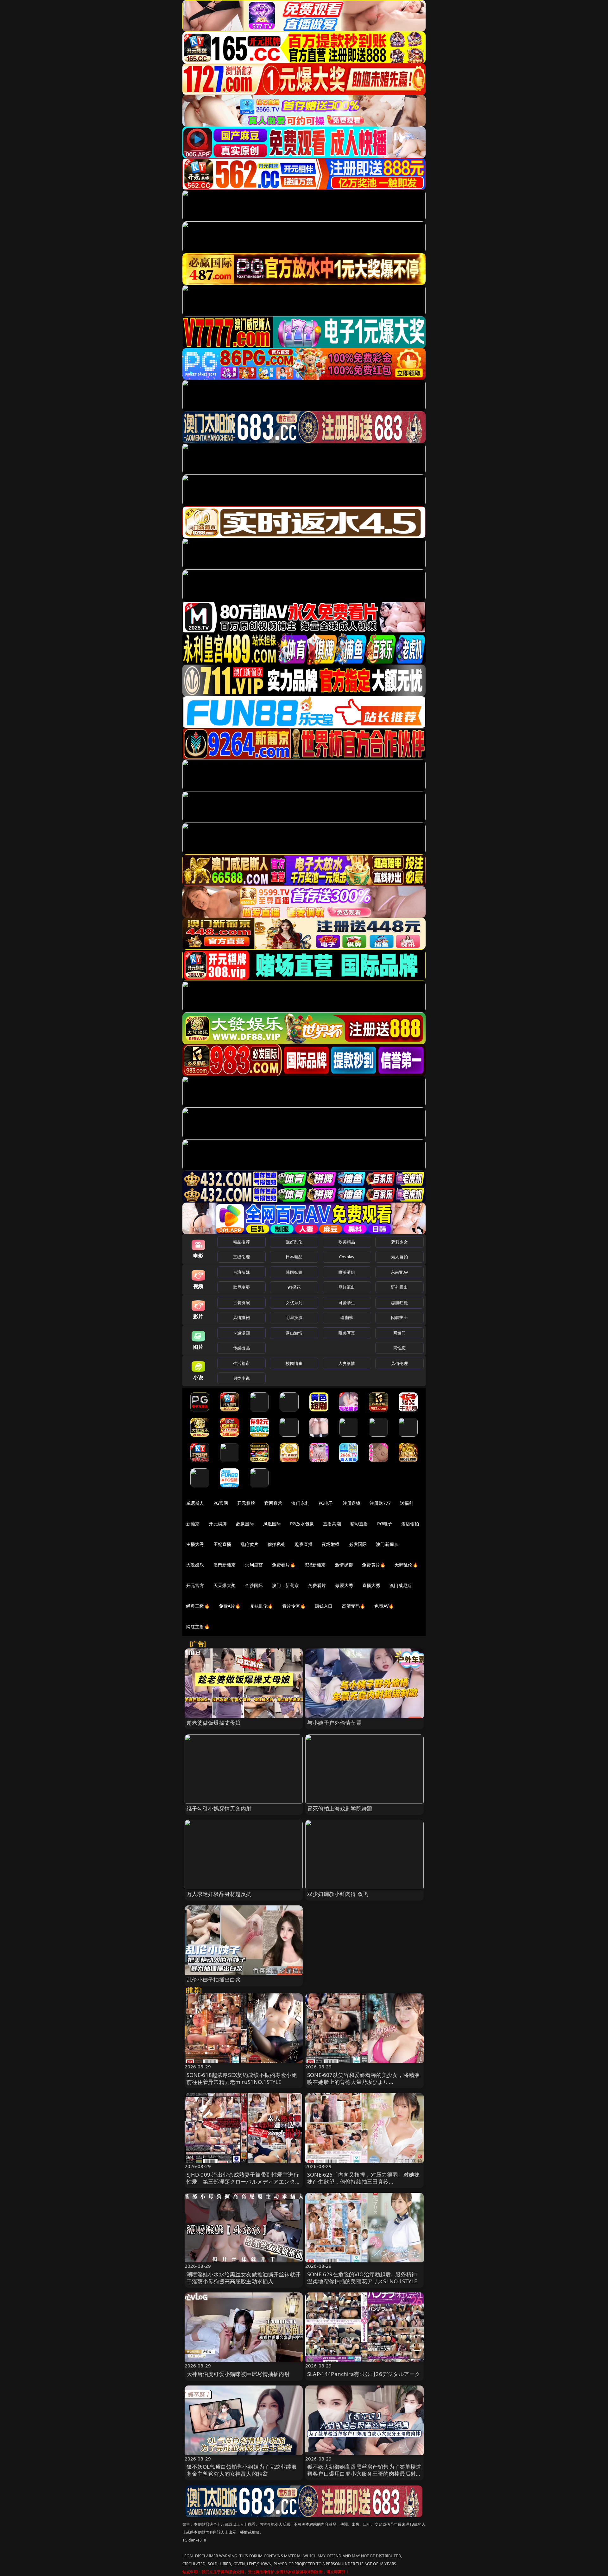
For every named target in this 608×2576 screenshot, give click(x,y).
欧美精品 (347, 1242)
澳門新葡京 (225, 1565)
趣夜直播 (304, 1544)
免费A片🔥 (230, 1606)
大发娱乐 (195, 1565)
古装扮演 (241, 1303)
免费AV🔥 (384, 1606)
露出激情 (294, 1333)
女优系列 (294, 1303)
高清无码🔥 (354, 1606)
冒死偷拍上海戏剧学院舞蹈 (340, 1808)
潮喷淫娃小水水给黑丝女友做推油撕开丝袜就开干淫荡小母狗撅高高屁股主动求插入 (244, 2278)
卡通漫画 (241, 1333)
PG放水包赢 (302, 1524)
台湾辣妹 (241, 1272)
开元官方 (195, 1585)
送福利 (407, 1503)
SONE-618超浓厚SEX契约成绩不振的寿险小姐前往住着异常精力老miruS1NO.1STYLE (242, 2078)
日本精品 (294, 1257)
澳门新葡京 (387, 1544)
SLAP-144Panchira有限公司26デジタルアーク (364, 2374)
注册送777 (380, 1503)
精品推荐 (241, 1242)
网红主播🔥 (198, 1626)
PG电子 (326, 1503)
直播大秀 (371, 1585)
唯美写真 (347, 1333)
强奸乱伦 (294, 1242)
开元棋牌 (246, 1503)
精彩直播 (359, 1524)
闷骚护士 (399, 1317)
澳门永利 (300, 1503)
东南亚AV (399, 1272)
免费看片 (317, 1585)
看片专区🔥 (294, 1606)
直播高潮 (332, 1524)
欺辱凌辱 (241, 1287)
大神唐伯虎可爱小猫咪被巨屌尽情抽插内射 (238, 2374)
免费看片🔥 (284, 1565)
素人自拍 (399, 1257)
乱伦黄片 (249, 1544)
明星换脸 (294, 1317)
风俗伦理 (399, 1363)
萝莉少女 (399, 1242)
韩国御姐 (294, 1272)
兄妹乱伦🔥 (262, 1606)
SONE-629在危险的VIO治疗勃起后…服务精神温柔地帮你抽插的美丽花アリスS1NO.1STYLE (362, 2278)
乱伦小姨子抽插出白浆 (214, 1980)
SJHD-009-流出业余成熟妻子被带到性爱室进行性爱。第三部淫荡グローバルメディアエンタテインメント (244, 2182)
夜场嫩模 (331, 1544)
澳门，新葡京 (285, 1585)
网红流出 (347, 1287)
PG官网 (221, 1503)
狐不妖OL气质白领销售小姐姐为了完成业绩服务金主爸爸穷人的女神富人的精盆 (242, 2470)
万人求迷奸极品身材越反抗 (219, 1894)
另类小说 (241, 1378)
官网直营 (273, 1503)
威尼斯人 (195, 1503)
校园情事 (294, 1363)
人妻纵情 (347, 1363)
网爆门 (399, 1333)
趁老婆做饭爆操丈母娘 (214, 1723)
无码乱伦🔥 (406, 1565)
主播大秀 (195, 1544)
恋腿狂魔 (399, 1303)
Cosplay (347, 1257)
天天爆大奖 (225, 1585)
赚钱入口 (324, 1606)
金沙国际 (254, 1585)
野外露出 (399, 1287)
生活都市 (241, 1363)
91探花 (294, 1287)
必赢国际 (245, 1524)
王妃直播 (222, 1544)
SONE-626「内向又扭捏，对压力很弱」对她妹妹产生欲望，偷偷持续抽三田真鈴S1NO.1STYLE (363, 2182)
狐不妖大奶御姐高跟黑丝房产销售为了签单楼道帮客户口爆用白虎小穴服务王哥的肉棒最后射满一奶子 (364, 2474)
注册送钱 (352, 1503)
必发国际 (358, 1544)
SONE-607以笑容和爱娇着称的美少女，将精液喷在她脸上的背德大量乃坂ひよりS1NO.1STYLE (363, 2082)
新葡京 (193, 1524)
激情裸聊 (344, 1565)
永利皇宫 (254, 1565)
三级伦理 (241, 1257)
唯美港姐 (347, 1272)
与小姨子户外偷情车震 (334, 1723)
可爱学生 (347, 1303)
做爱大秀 (344, 1585)
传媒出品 (241, 1348)
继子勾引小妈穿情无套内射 (219, 1808)
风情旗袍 (241, 1317)
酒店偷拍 (410, 1524)
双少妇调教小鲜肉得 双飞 (338, 1894)
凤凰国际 (272, 1524)
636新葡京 (315, 1565)
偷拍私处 (277, 1544)
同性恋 (399, 1348)
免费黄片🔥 (374, 1565)
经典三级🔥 (198, 1606)
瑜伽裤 (347, 1317)
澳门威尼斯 (401, 1585)
